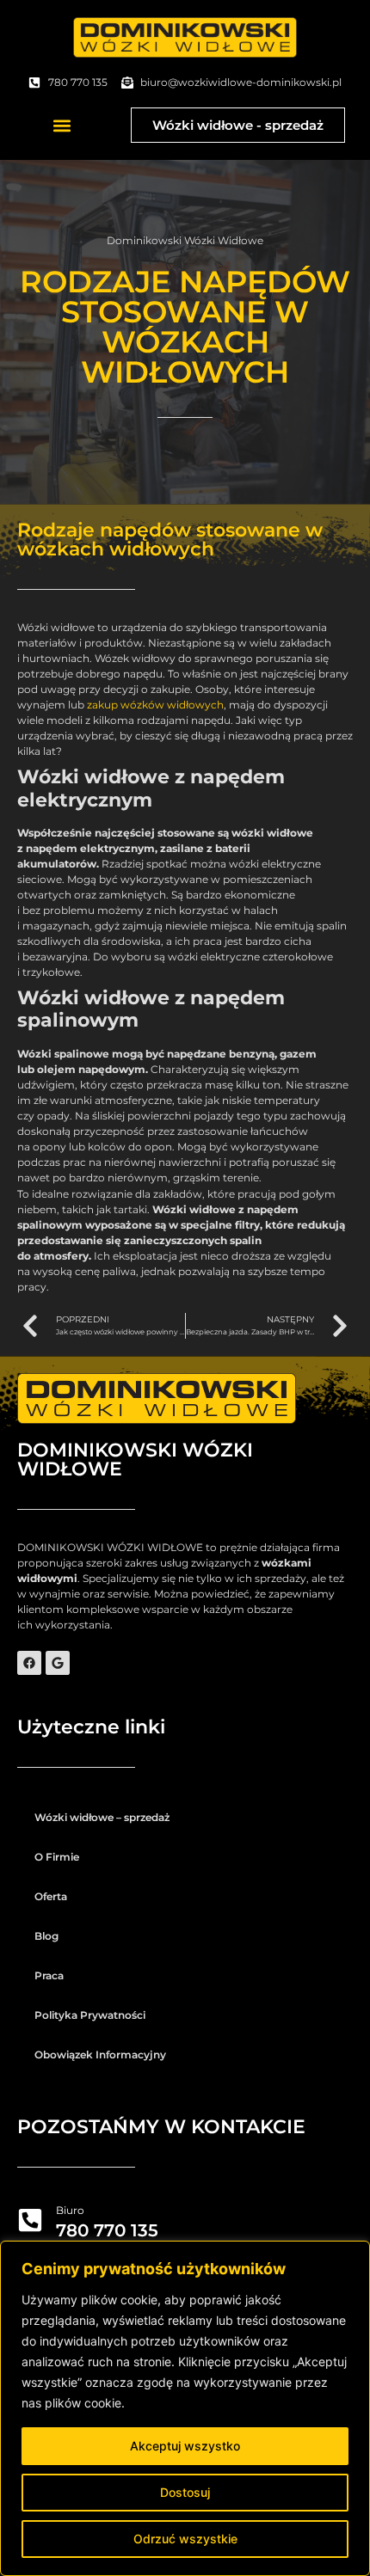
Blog (46, 1936)
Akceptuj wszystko (185, 2446)
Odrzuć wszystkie (185, 2539)
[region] (185, 2408)
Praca (49, 1975)
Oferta (51, 1896)
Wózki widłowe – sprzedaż (102, 1817)
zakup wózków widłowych (155, 705)
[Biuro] (30, 2220)
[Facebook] (29, 1663)
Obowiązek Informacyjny (100, 2055)
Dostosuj (185, 2492)
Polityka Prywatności (90, 2015)
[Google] (58, 1663)
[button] (62, 125)
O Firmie (57, 1857)
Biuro (70, 2210)
